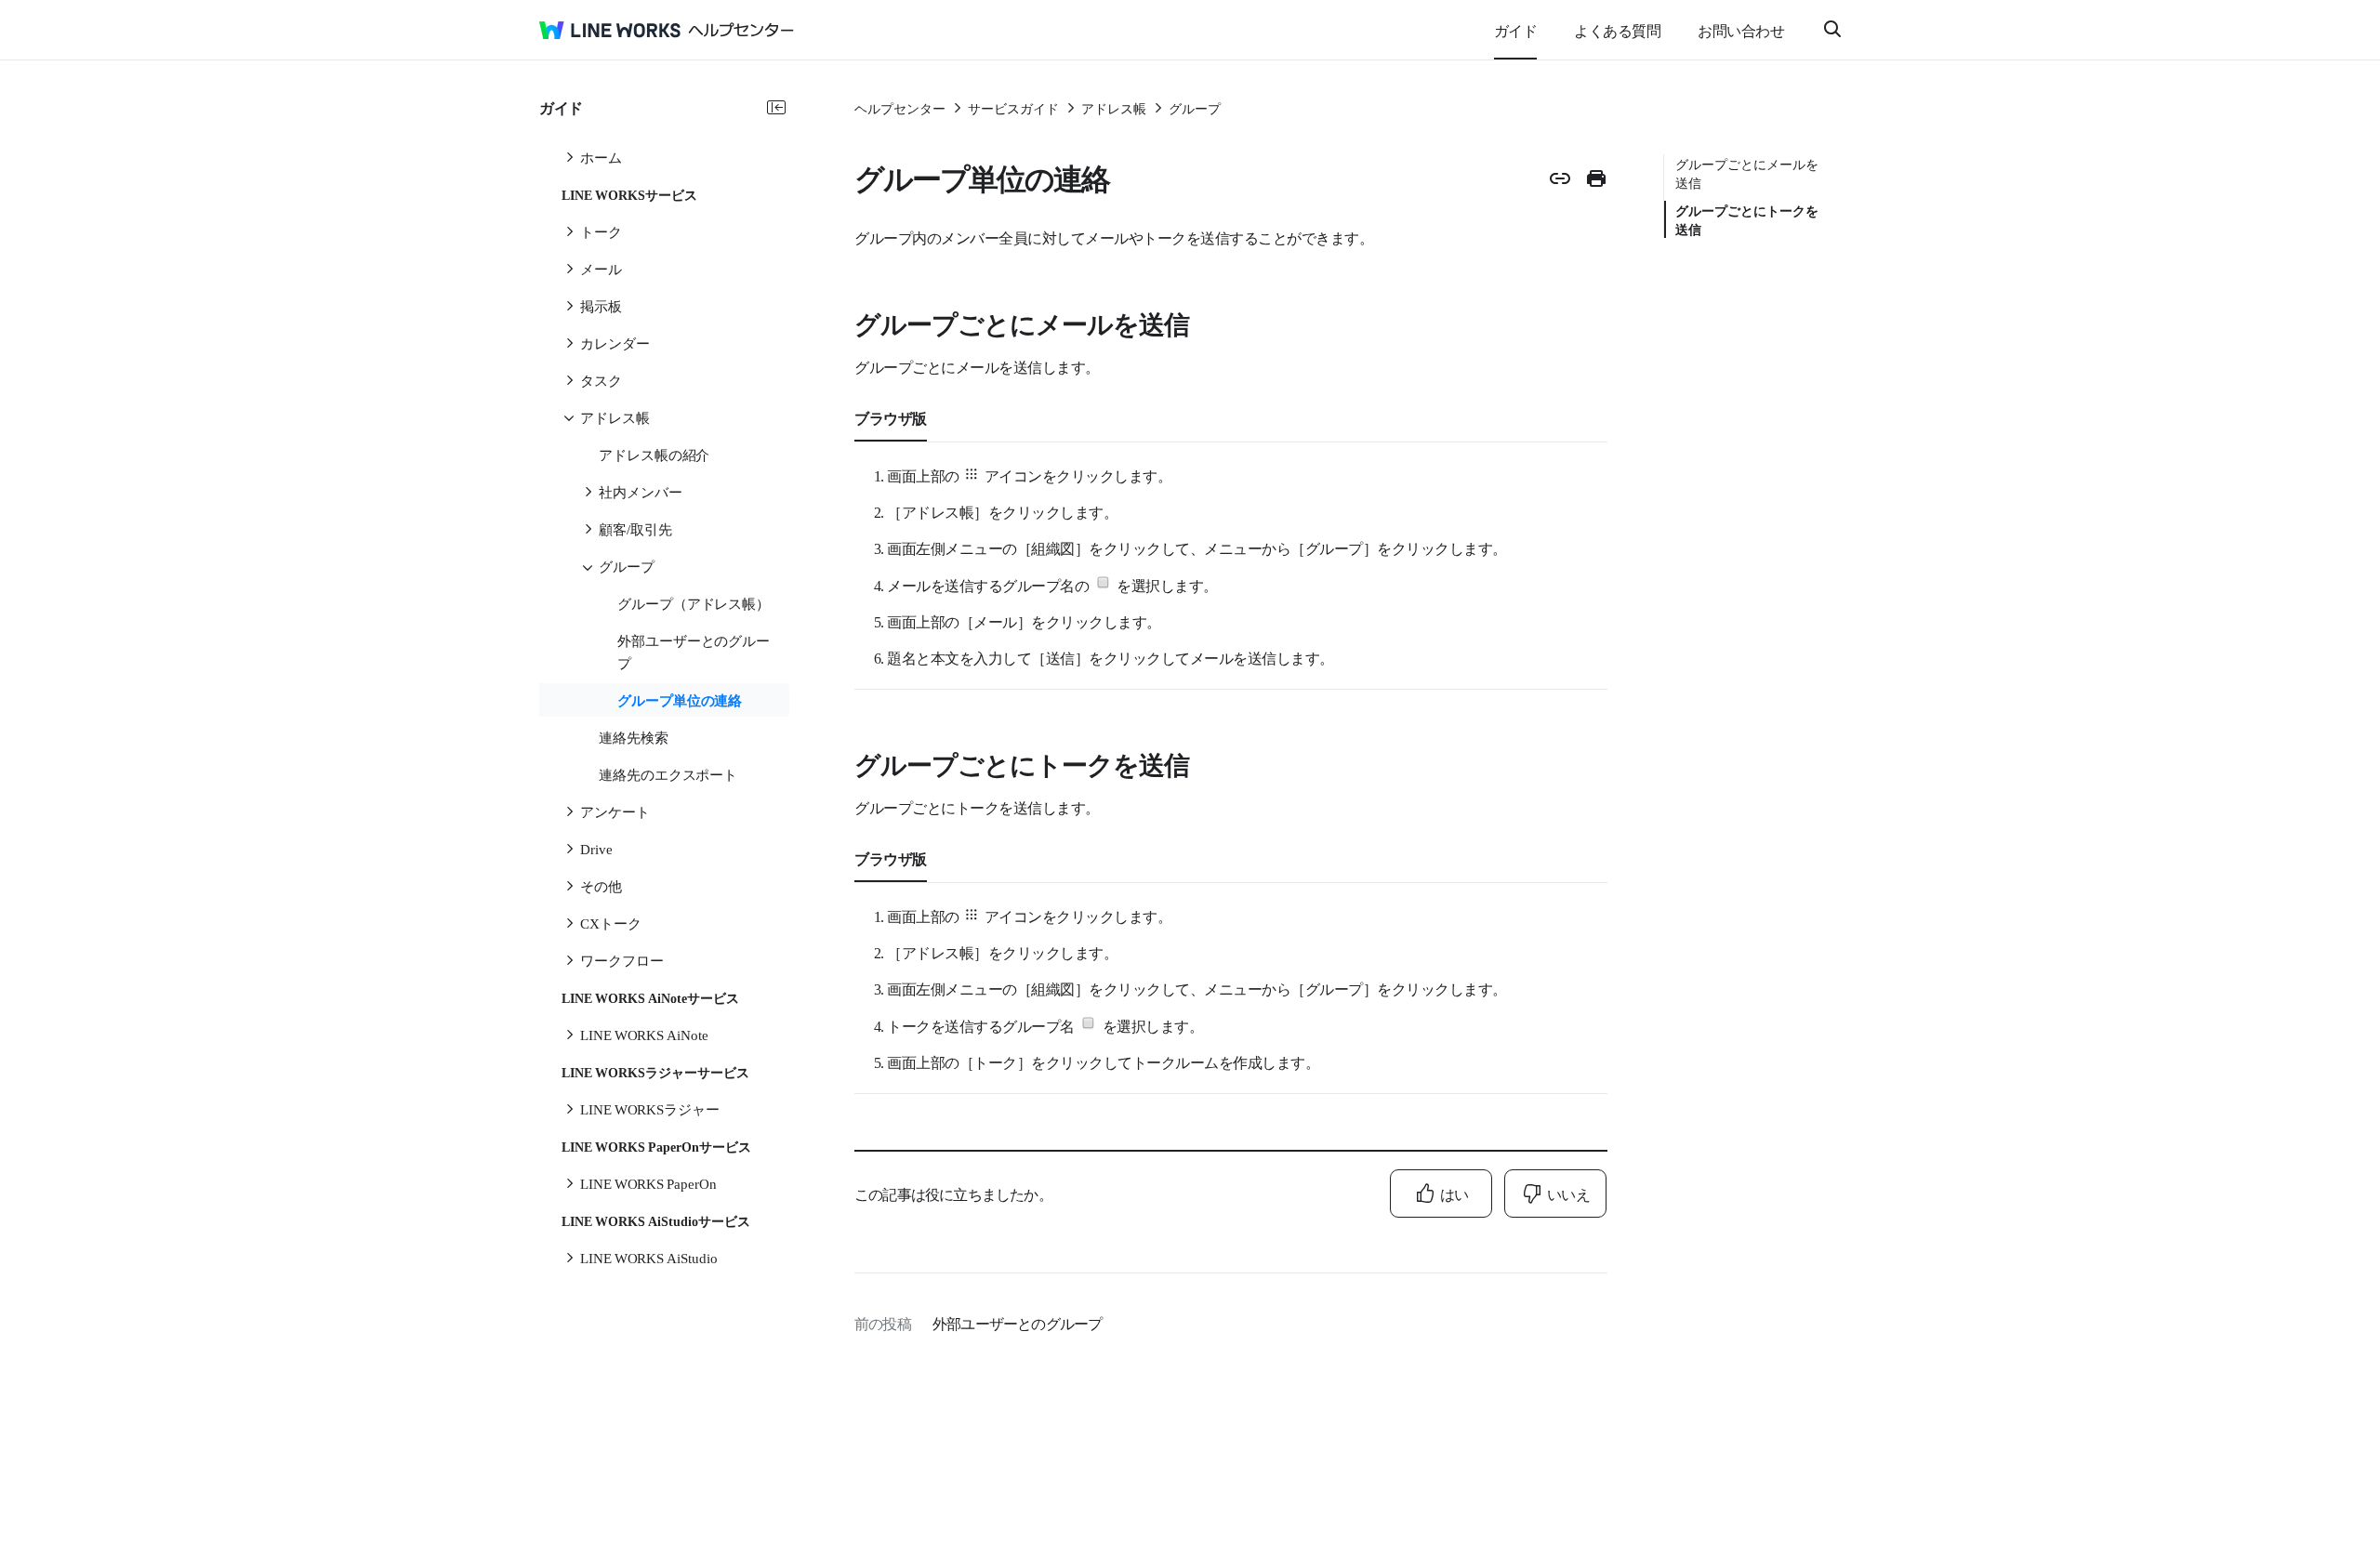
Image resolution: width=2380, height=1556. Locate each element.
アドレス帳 (1114, 108)
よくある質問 (1617, 30)
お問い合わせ (1741, 30)
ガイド (1516, 30)
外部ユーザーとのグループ (1017, 1323)
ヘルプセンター (900, 108)
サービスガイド (1013, 108)
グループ (1195, 108)
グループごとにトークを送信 (1747, 219)
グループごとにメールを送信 (1747, 173)
